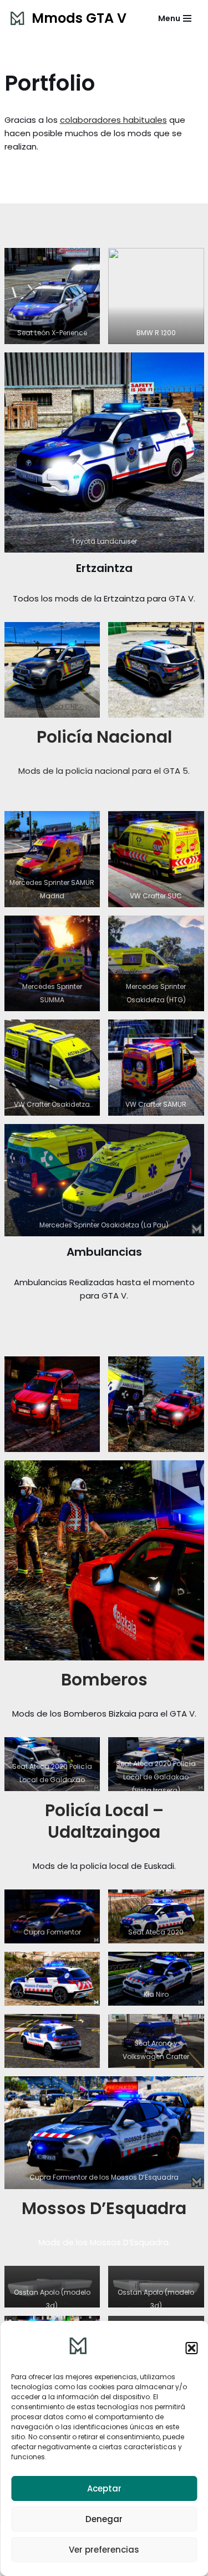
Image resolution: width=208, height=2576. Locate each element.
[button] (191, 2348)
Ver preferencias (104, 2550)
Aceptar (104, 2488)
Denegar (104, 2519)
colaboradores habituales (113, 120)
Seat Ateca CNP (52, 706)
